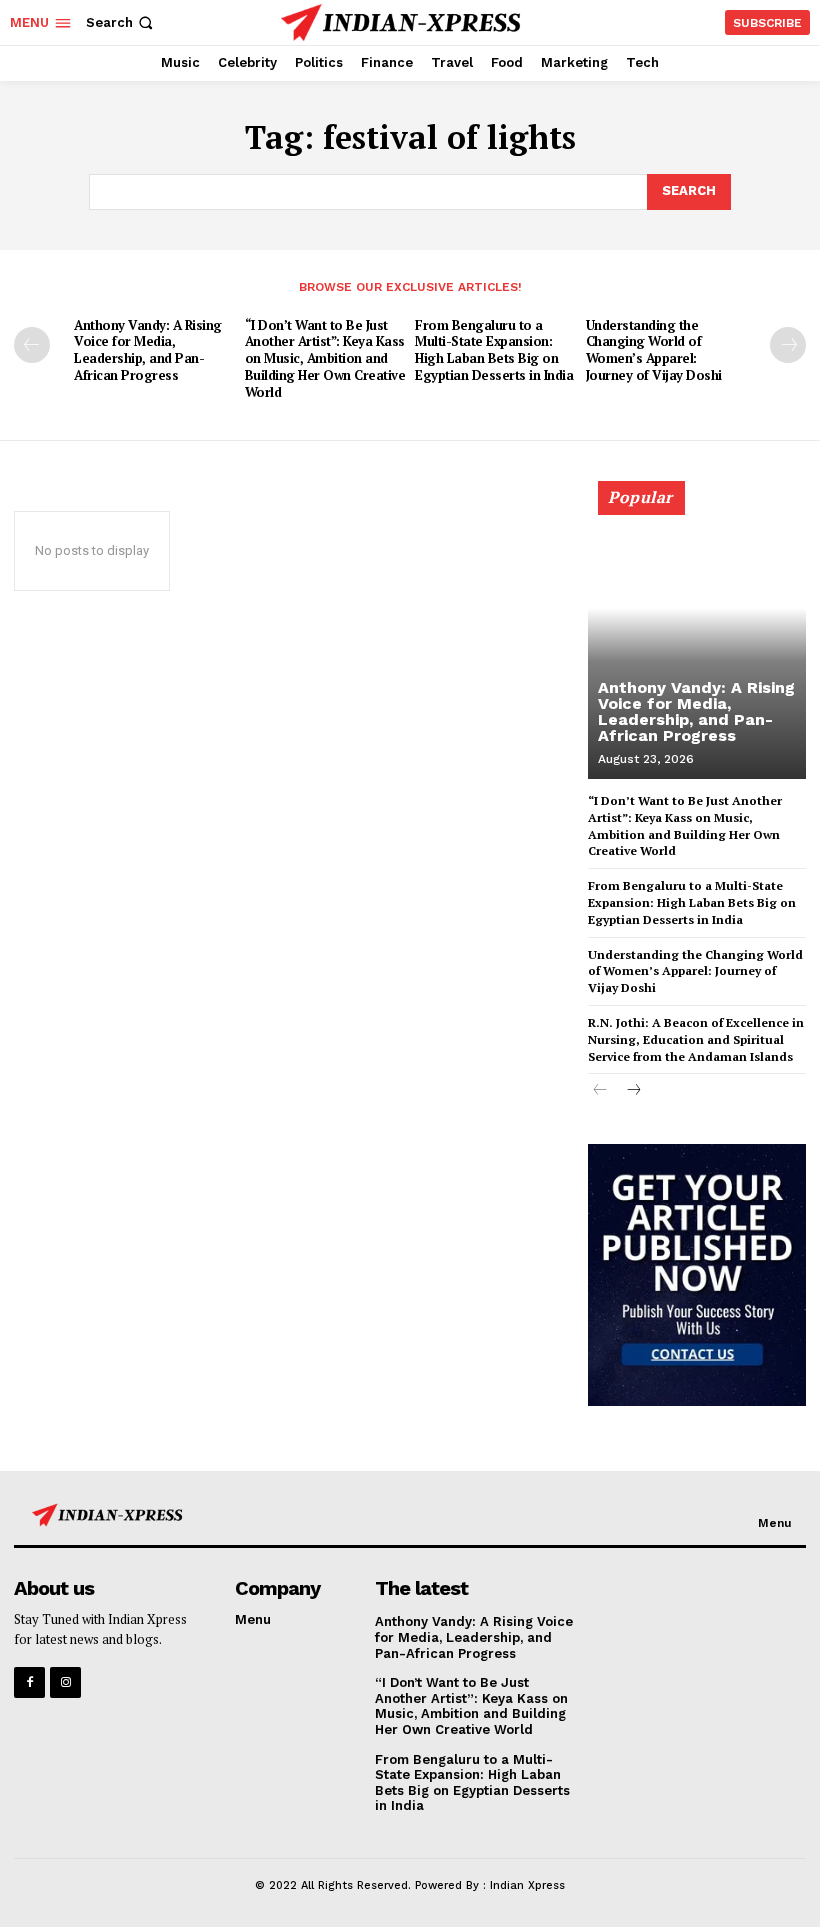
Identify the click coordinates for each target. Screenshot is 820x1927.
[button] (121, 22)
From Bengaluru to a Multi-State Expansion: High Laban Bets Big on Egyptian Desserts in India (494, 350)
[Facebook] (29, 1682)
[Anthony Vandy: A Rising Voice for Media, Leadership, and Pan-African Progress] (697, 639)
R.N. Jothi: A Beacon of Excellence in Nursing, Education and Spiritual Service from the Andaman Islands (696, 1039)
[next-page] (788, 345)
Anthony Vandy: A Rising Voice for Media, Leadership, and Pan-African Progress (148, 350)
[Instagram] (65, 1682)
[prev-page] (32, 345)
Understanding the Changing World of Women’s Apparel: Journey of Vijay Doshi (654, 350)
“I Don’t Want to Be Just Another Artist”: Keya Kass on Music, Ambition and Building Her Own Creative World (325, 359)
